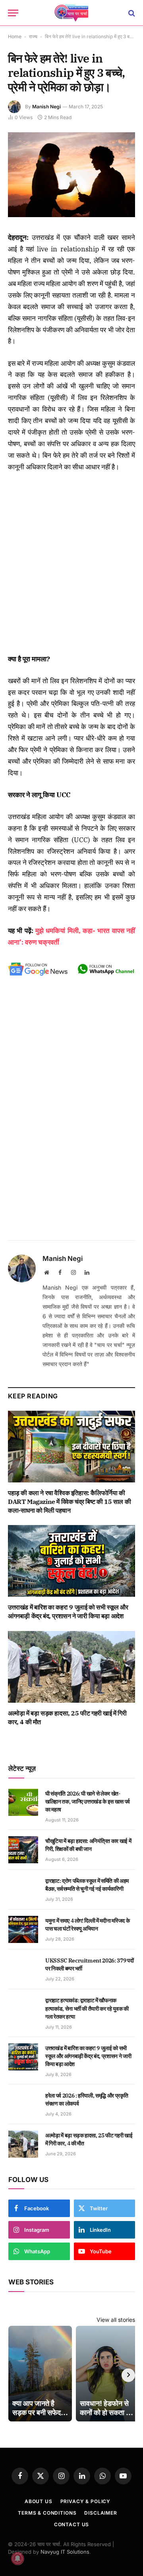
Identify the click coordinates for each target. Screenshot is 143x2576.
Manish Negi (46, 107)
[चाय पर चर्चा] (71, 13)
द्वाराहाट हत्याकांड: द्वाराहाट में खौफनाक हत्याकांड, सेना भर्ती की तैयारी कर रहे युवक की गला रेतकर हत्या (87, 2008)
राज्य (33, 36)
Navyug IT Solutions (65, 2552)
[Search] (131, 13)
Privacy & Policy (85, 2501)
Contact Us (71, 2524)
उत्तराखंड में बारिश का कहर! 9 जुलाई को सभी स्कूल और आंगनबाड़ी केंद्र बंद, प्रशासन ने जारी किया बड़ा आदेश (68, 1611)
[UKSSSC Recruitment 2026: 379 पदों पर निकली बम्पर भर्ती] (23, 1969)
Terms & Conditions (47, 2513)
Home (15, 36)
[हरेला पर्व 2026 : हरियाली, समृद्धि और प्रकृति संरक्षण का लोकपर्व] (23, 2104)
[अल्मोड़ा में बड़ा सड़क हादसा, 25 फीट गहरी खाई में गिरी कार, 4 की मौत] (71, 1667)
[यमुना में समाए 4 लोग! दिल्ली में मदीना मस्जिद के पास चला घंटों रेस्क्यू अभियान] (23, 1929)
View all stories (116, 2320)
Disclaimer (100, 2513)
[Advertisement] (71, 563)
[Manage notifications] (17, 2558)
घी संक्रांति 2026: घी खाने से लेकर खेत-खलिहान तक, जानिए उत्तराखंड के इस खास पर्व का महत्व (88, 1802)
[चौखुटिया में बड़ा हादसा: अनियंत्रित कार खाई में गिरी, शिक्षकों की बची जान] (23, 1850)
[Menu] (13, 13)
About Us (39, 2501)
